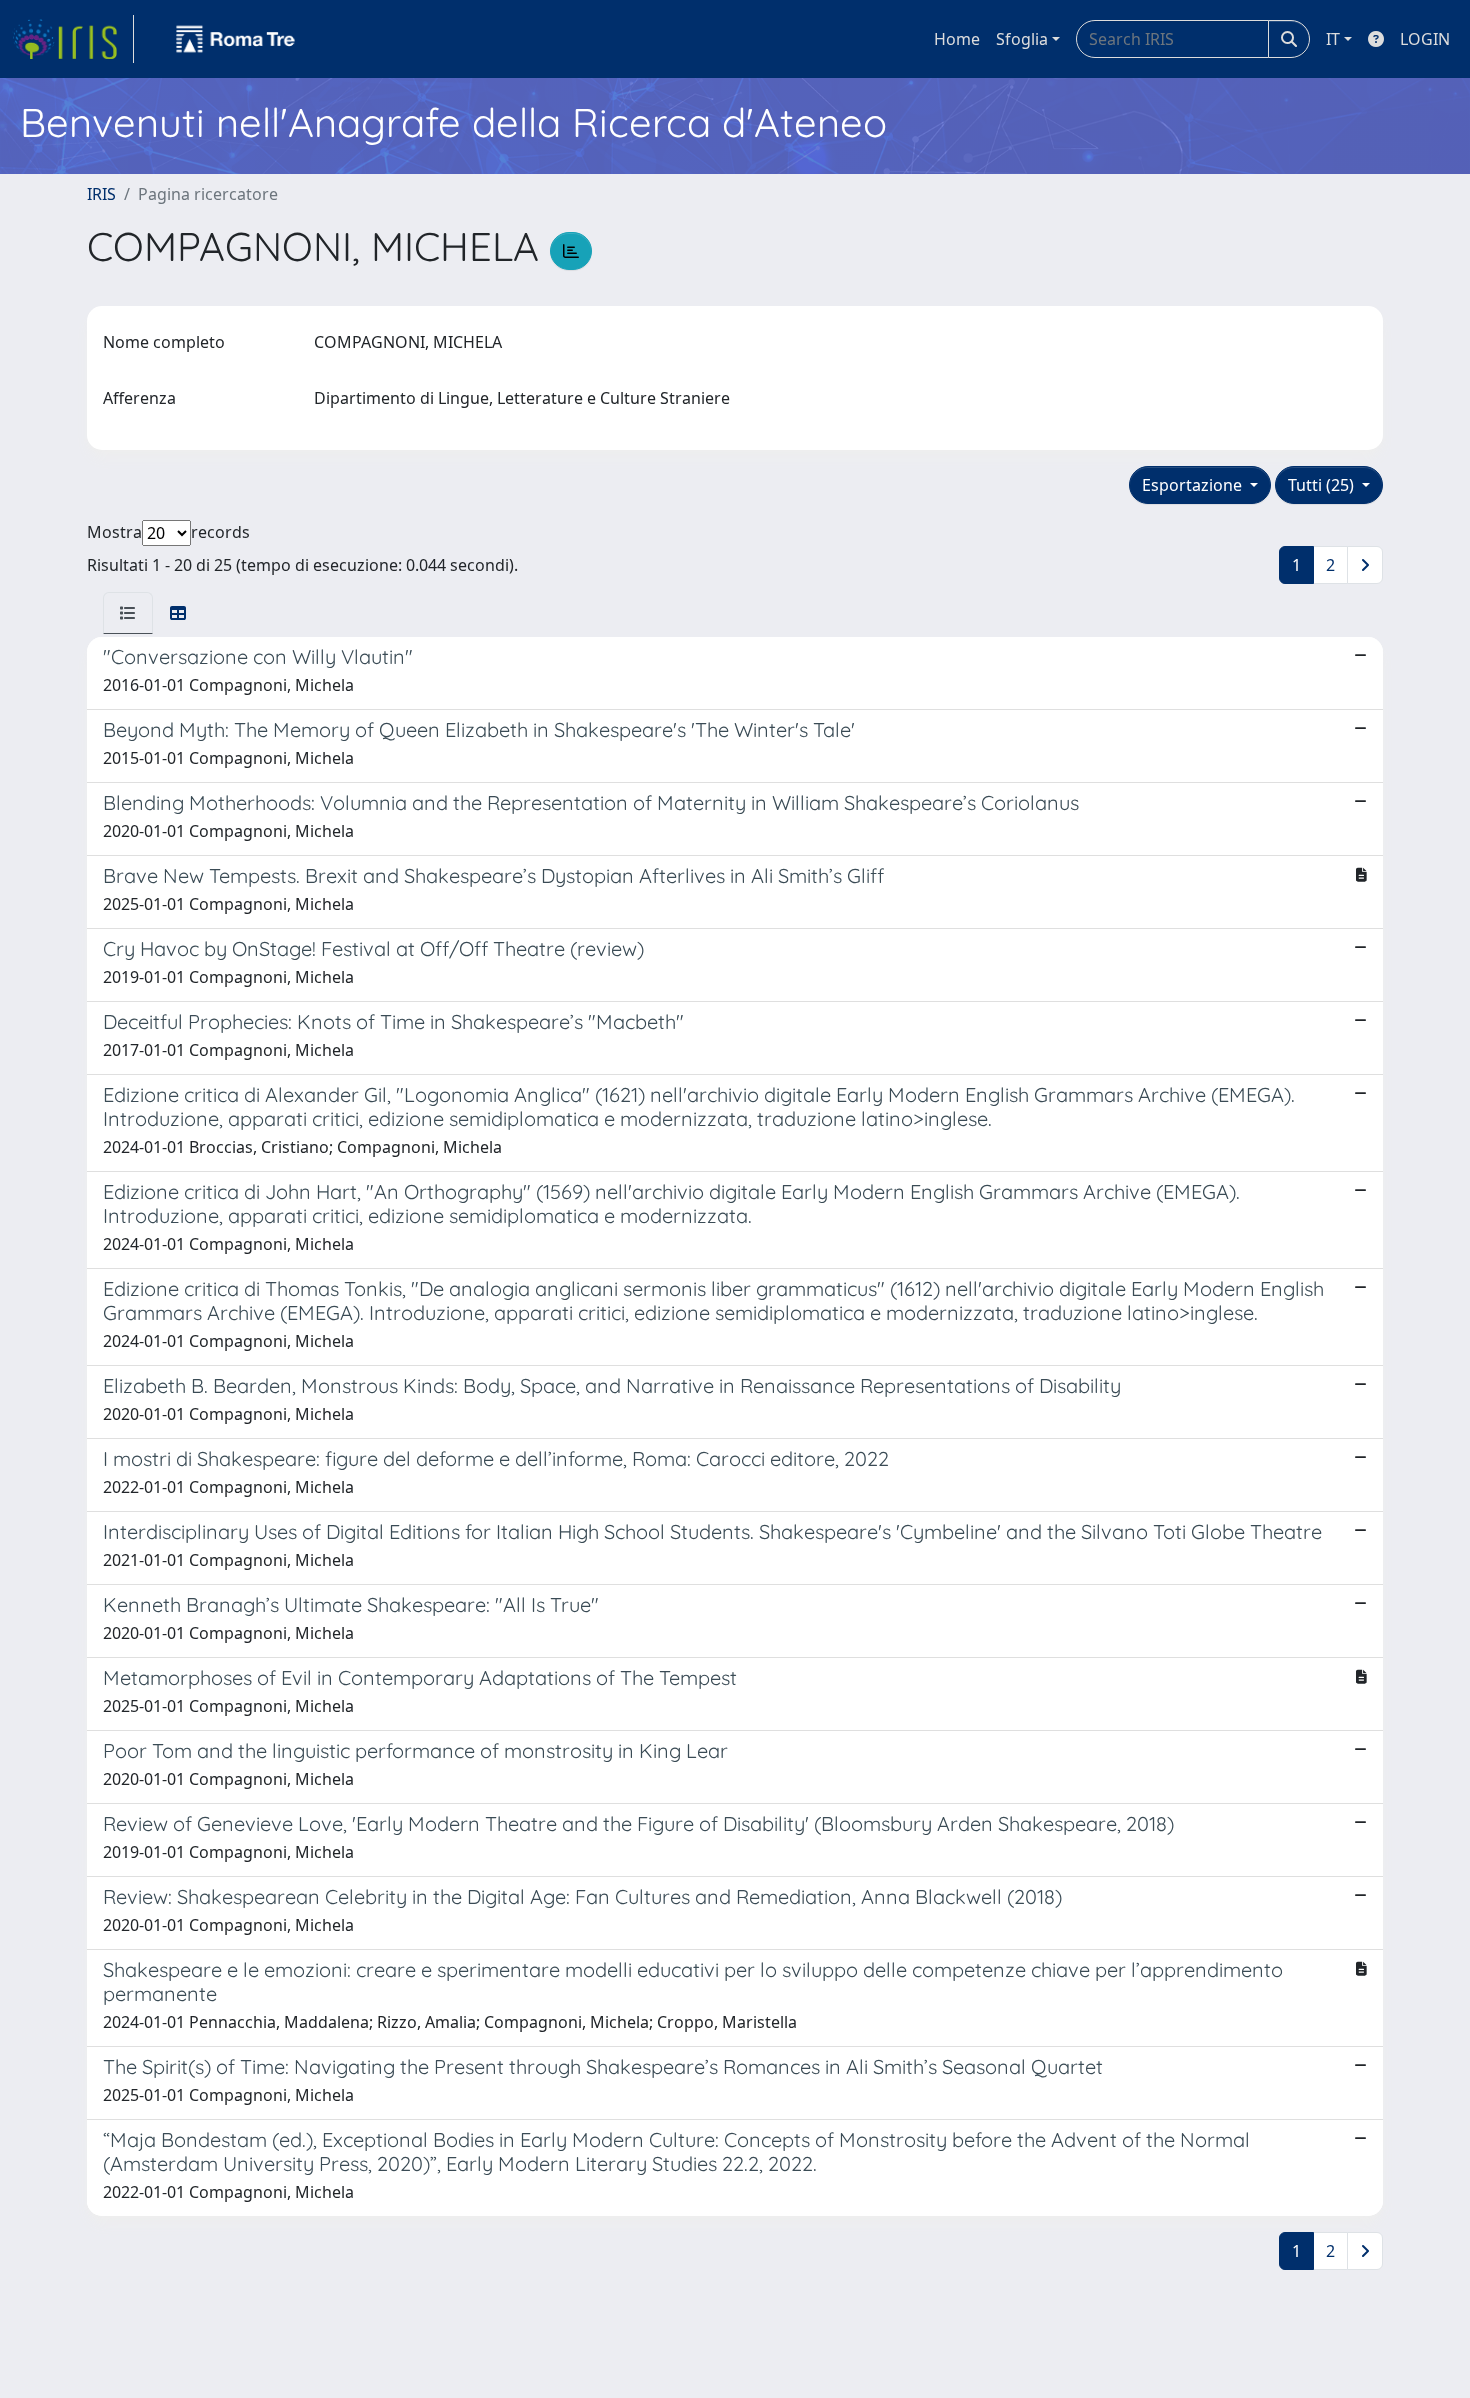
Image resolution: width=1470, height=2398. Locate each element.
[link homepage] (73, 39)
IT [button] (1333, 39)
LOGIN (1425, 39)
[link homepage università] (236, 39)
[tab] (128, 613)
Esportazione (1194, 485)
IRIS (101, 194)
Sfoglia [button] (1022, 39)
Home (957, 39)
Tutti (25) (1323, 485)
